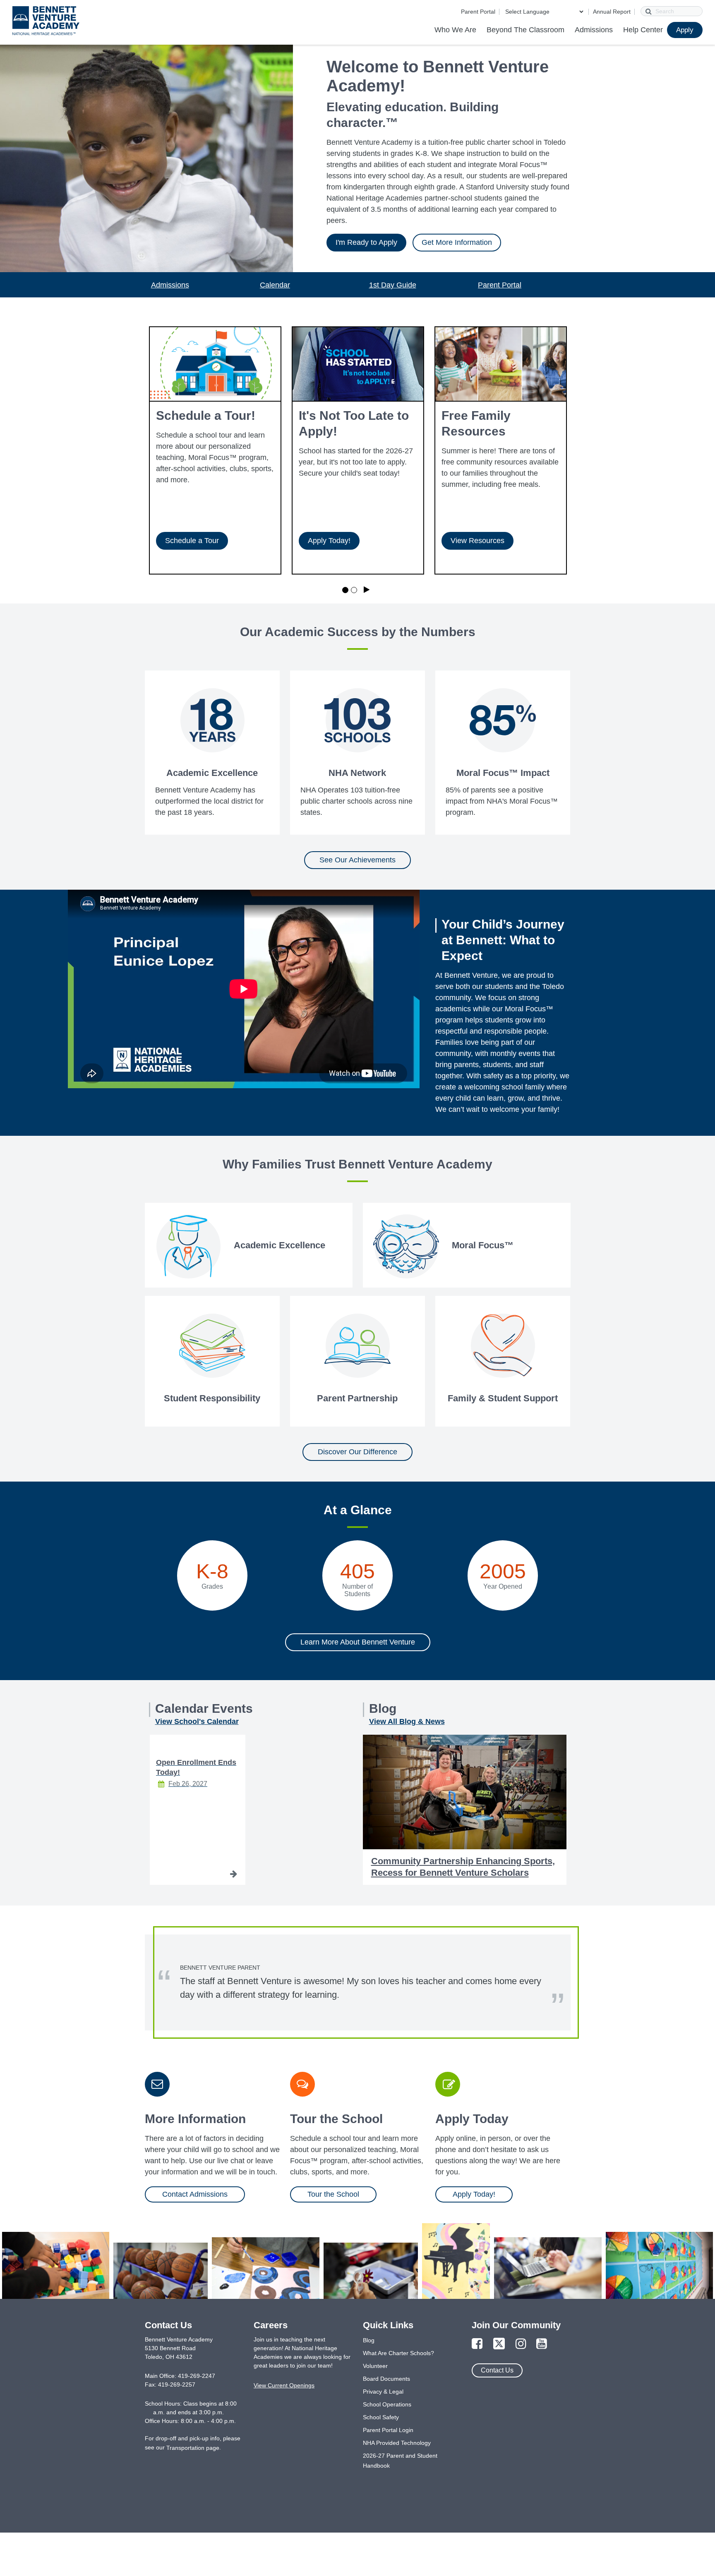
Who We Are (455, 30)
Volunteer (375, 2366)
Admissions (594, 30)
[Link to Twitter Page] (499, 2344)
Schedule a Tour (192, 541)
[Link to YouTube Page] (542, 2344)
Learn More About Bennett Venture (358, 1642)
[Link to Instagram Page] (521, 2344)
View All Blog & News (407, 1721)
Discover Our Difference (357, 1452)
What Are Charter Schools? (398, 2353)
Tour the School (333, 2194)
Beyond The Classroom (525, 30)
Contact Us (497, 2370)
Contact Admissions (195, 2194)
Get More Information (457, 242)
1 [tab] (345, 590)
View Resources (477, 541)
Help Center (643, 30)
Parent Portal (478, 12)
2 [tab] (354, 590)
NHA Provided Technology (397, 2443)
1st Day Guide (393, 285)
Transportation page (193, 2448)
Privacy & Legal (383, 2392)
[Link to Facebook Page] (477, 2344)
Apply (685, 30)
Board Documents (386, 2379)
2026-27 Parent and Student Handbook (400, 2461)
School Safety (381, 2417)
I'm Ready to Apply (366, 242)
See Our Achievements (357, 860)
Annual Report (612, 12)
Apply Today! (329, 541)
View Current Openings (284, 2385)
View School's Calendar (197, 1721)
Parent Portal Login (388, 2430)
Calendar (275, 285)
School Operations (387, 2404)
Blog (369, 2340)
